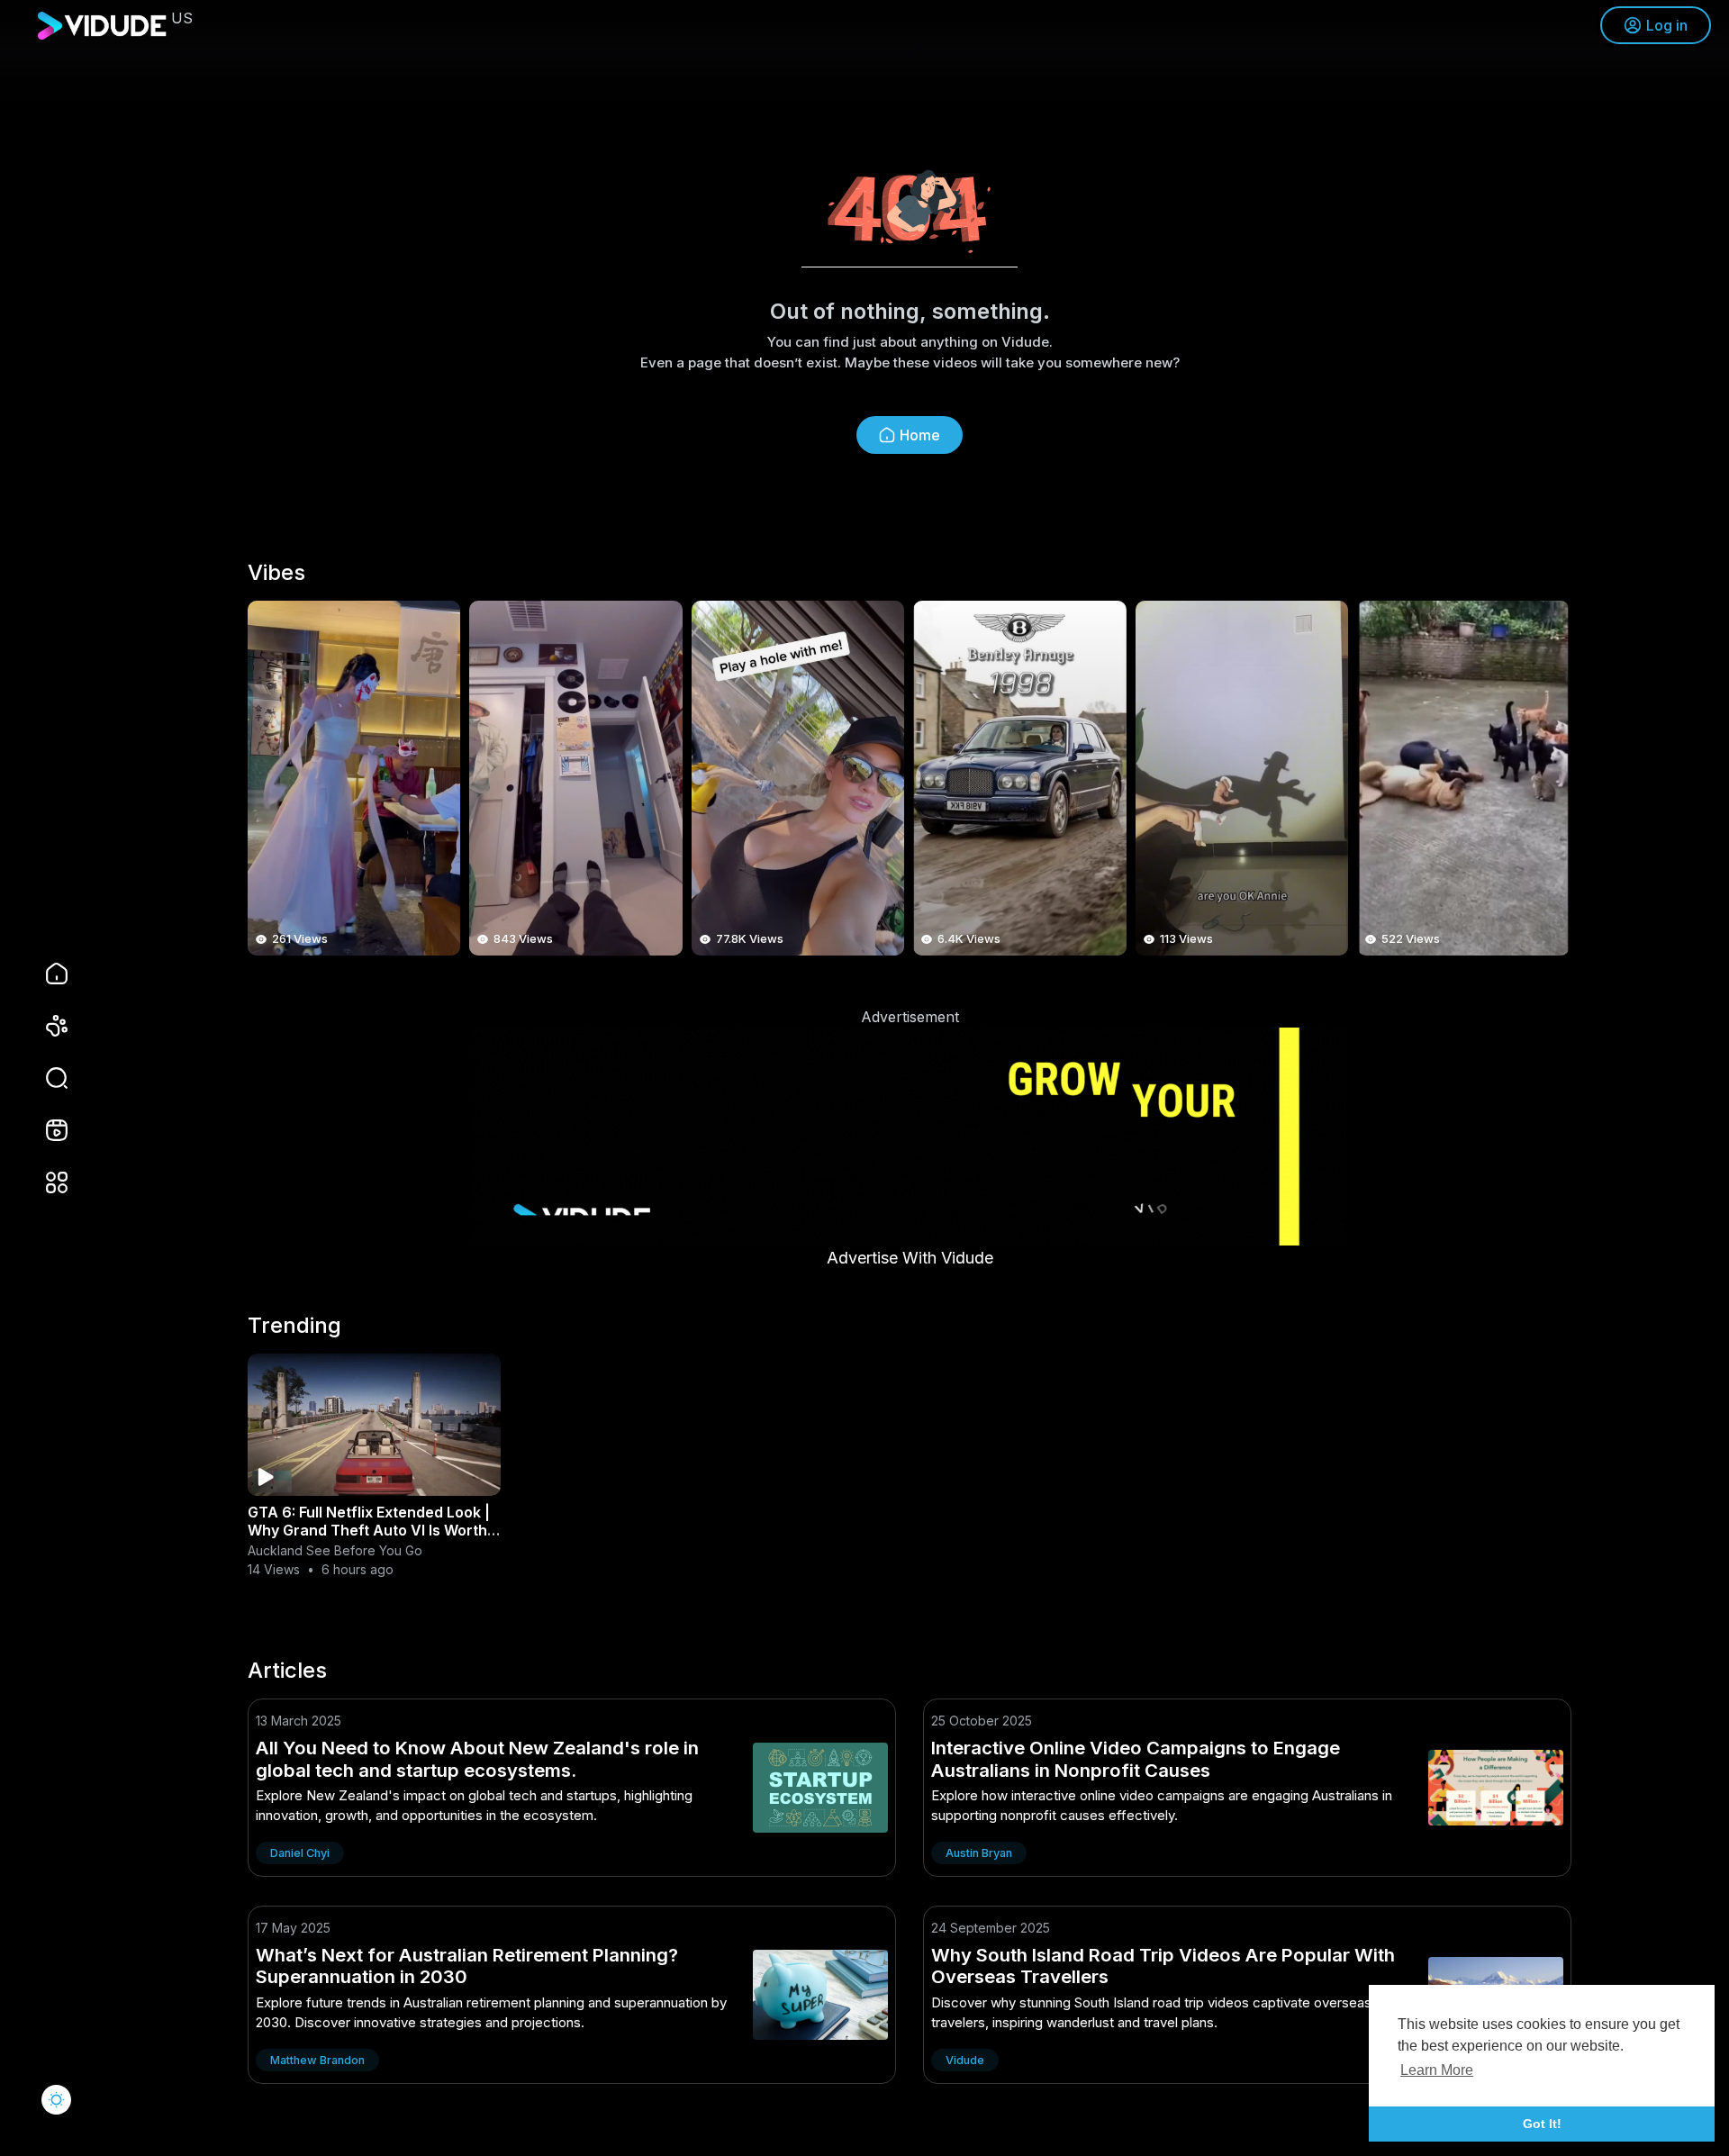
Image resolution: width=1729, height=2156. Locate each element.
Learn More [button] (1437, 2070)
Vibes (276, 573)
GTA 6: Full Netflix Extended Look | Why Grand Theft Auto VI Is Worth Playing (369, 1530)
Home (920, 435)
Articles (287, 1671)
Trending (294, 1326)
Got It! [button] (1542, 2124)
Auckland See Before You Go (335, 1550)
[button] (45, 1078)
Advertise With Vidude (910, 1258)
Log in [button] (1667, 25)
